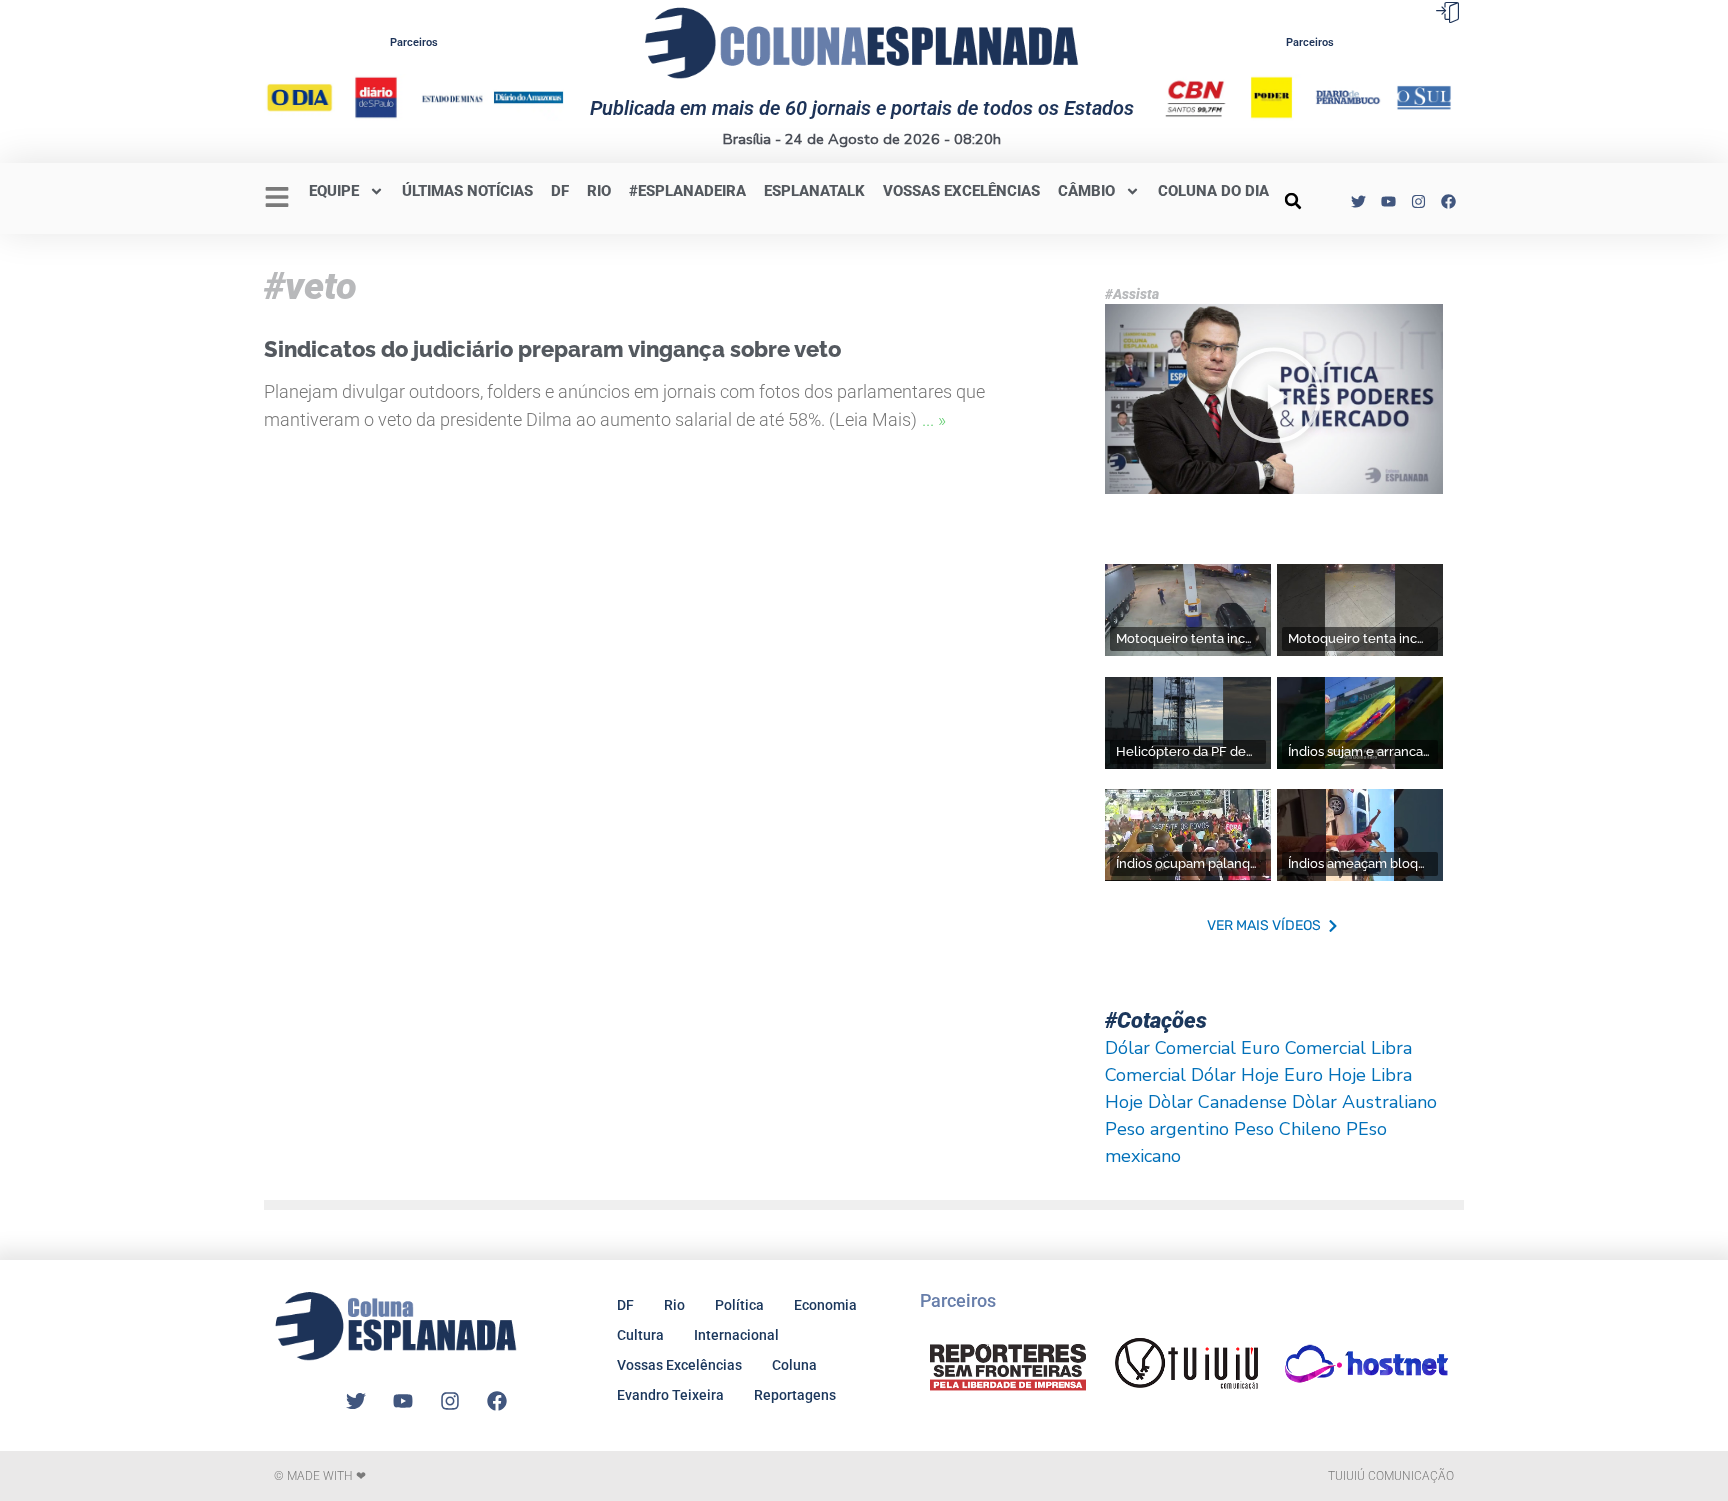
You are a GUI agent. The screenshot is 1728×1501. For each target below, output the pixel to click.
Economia (825, 1305)
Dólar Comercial (1170, 1048)
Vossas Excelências (961, 191)
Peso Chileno (1287, 1129)
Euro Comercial (1303, 1048)
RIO (599, 191)
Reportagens (795, 1395)
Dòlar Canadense (1217, 1102)
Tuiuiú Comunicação (1391, 1476)
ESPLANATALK (814, 191)
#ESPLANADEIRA (687, 191)
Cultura (640, 1335)
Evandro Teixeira (670, 1395)
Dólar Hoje (1235, 1075)
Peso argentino (1167, 1129)
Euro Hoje (1325, 1075)
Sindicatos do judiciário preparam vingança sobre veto (552, 349)
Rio (674, 1305)
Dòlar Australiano (1364, 1102)
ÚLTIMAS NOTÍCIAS (467, 191)
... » (934, 419)
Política (739, 1305)
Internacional (736, 1335)
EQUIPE (334, 191)
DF (560, 191)
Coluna (794, 1365)
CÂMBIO (1086, 191)
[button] (1293, 201)
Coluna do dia (1213, 191)
